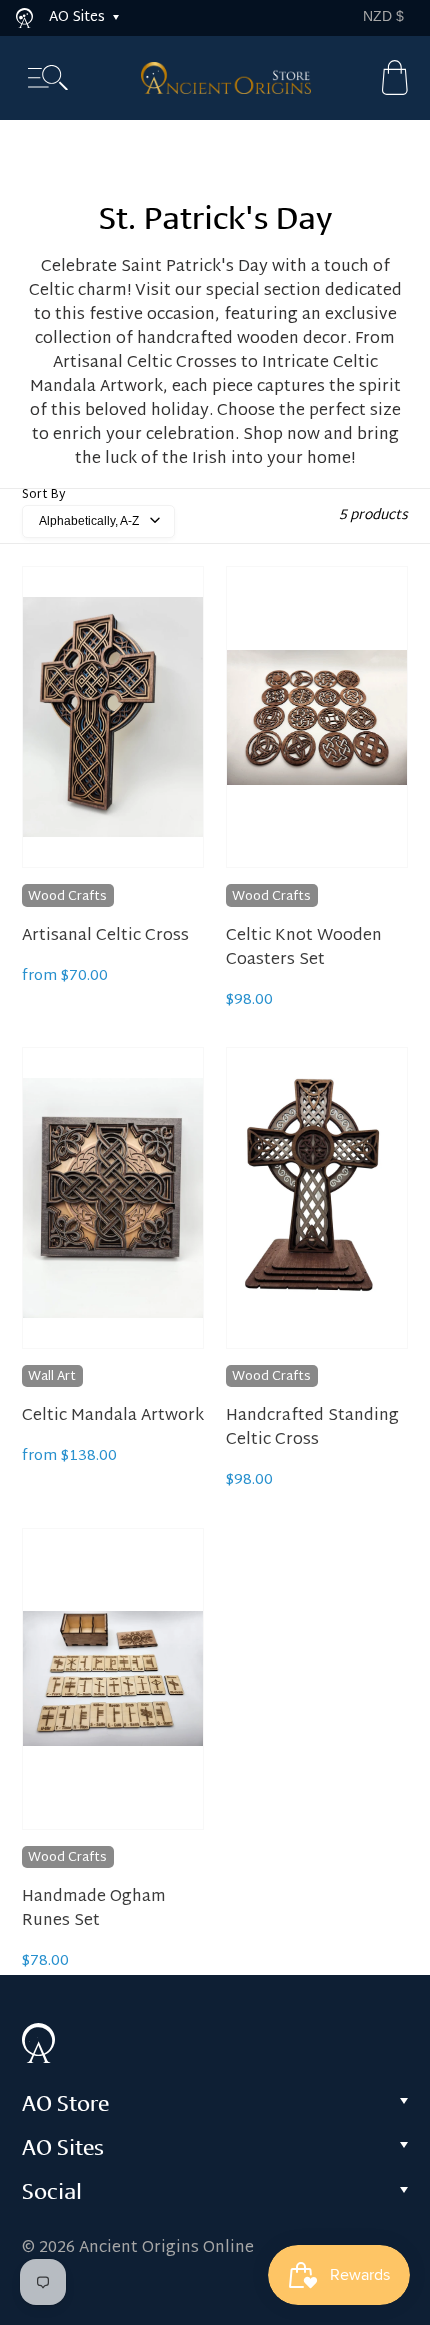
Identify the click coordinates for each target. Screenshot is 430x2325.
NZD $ (383, 16)
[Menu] (48, 78)
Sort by (44, 495)
